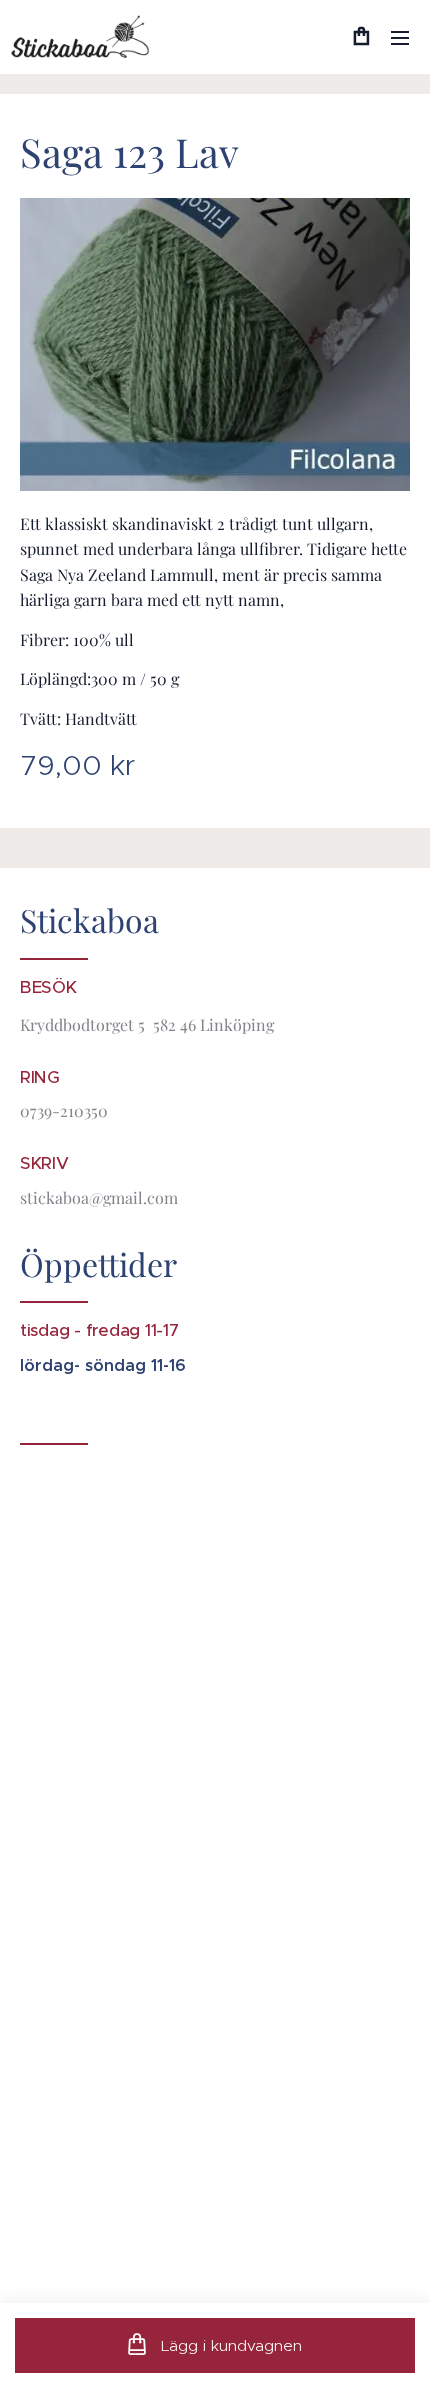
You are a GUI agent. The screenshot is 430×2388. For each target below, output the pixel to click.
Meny (400, 37)
